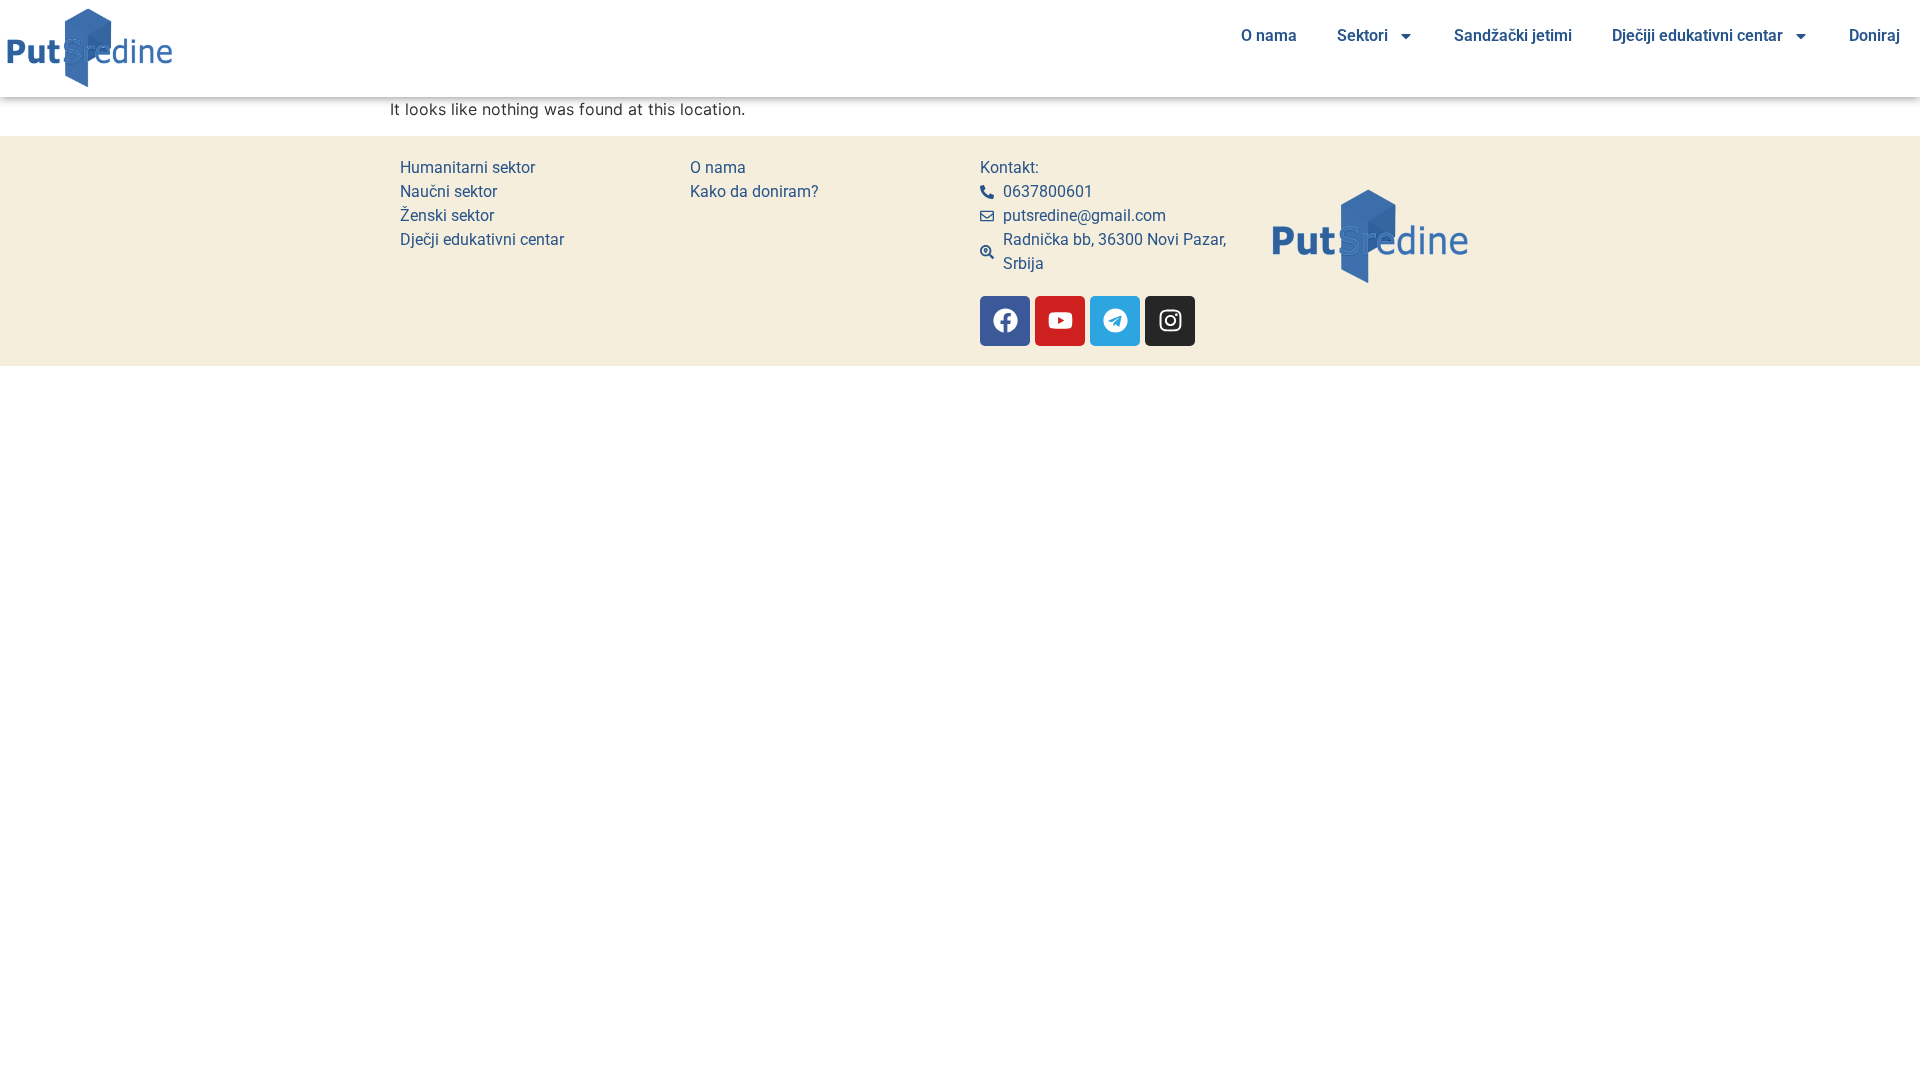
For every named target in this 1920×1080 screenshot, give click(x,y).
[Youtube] (1060, 321)
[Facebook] (1005, 321)
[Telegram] (1115, 321)
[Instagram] (1170, 321)
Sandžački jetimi (1513, 35)
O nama (1269, 35)
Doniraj (1874, 35)
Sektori (1362, 35)
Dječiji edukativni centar (1697, 35)
